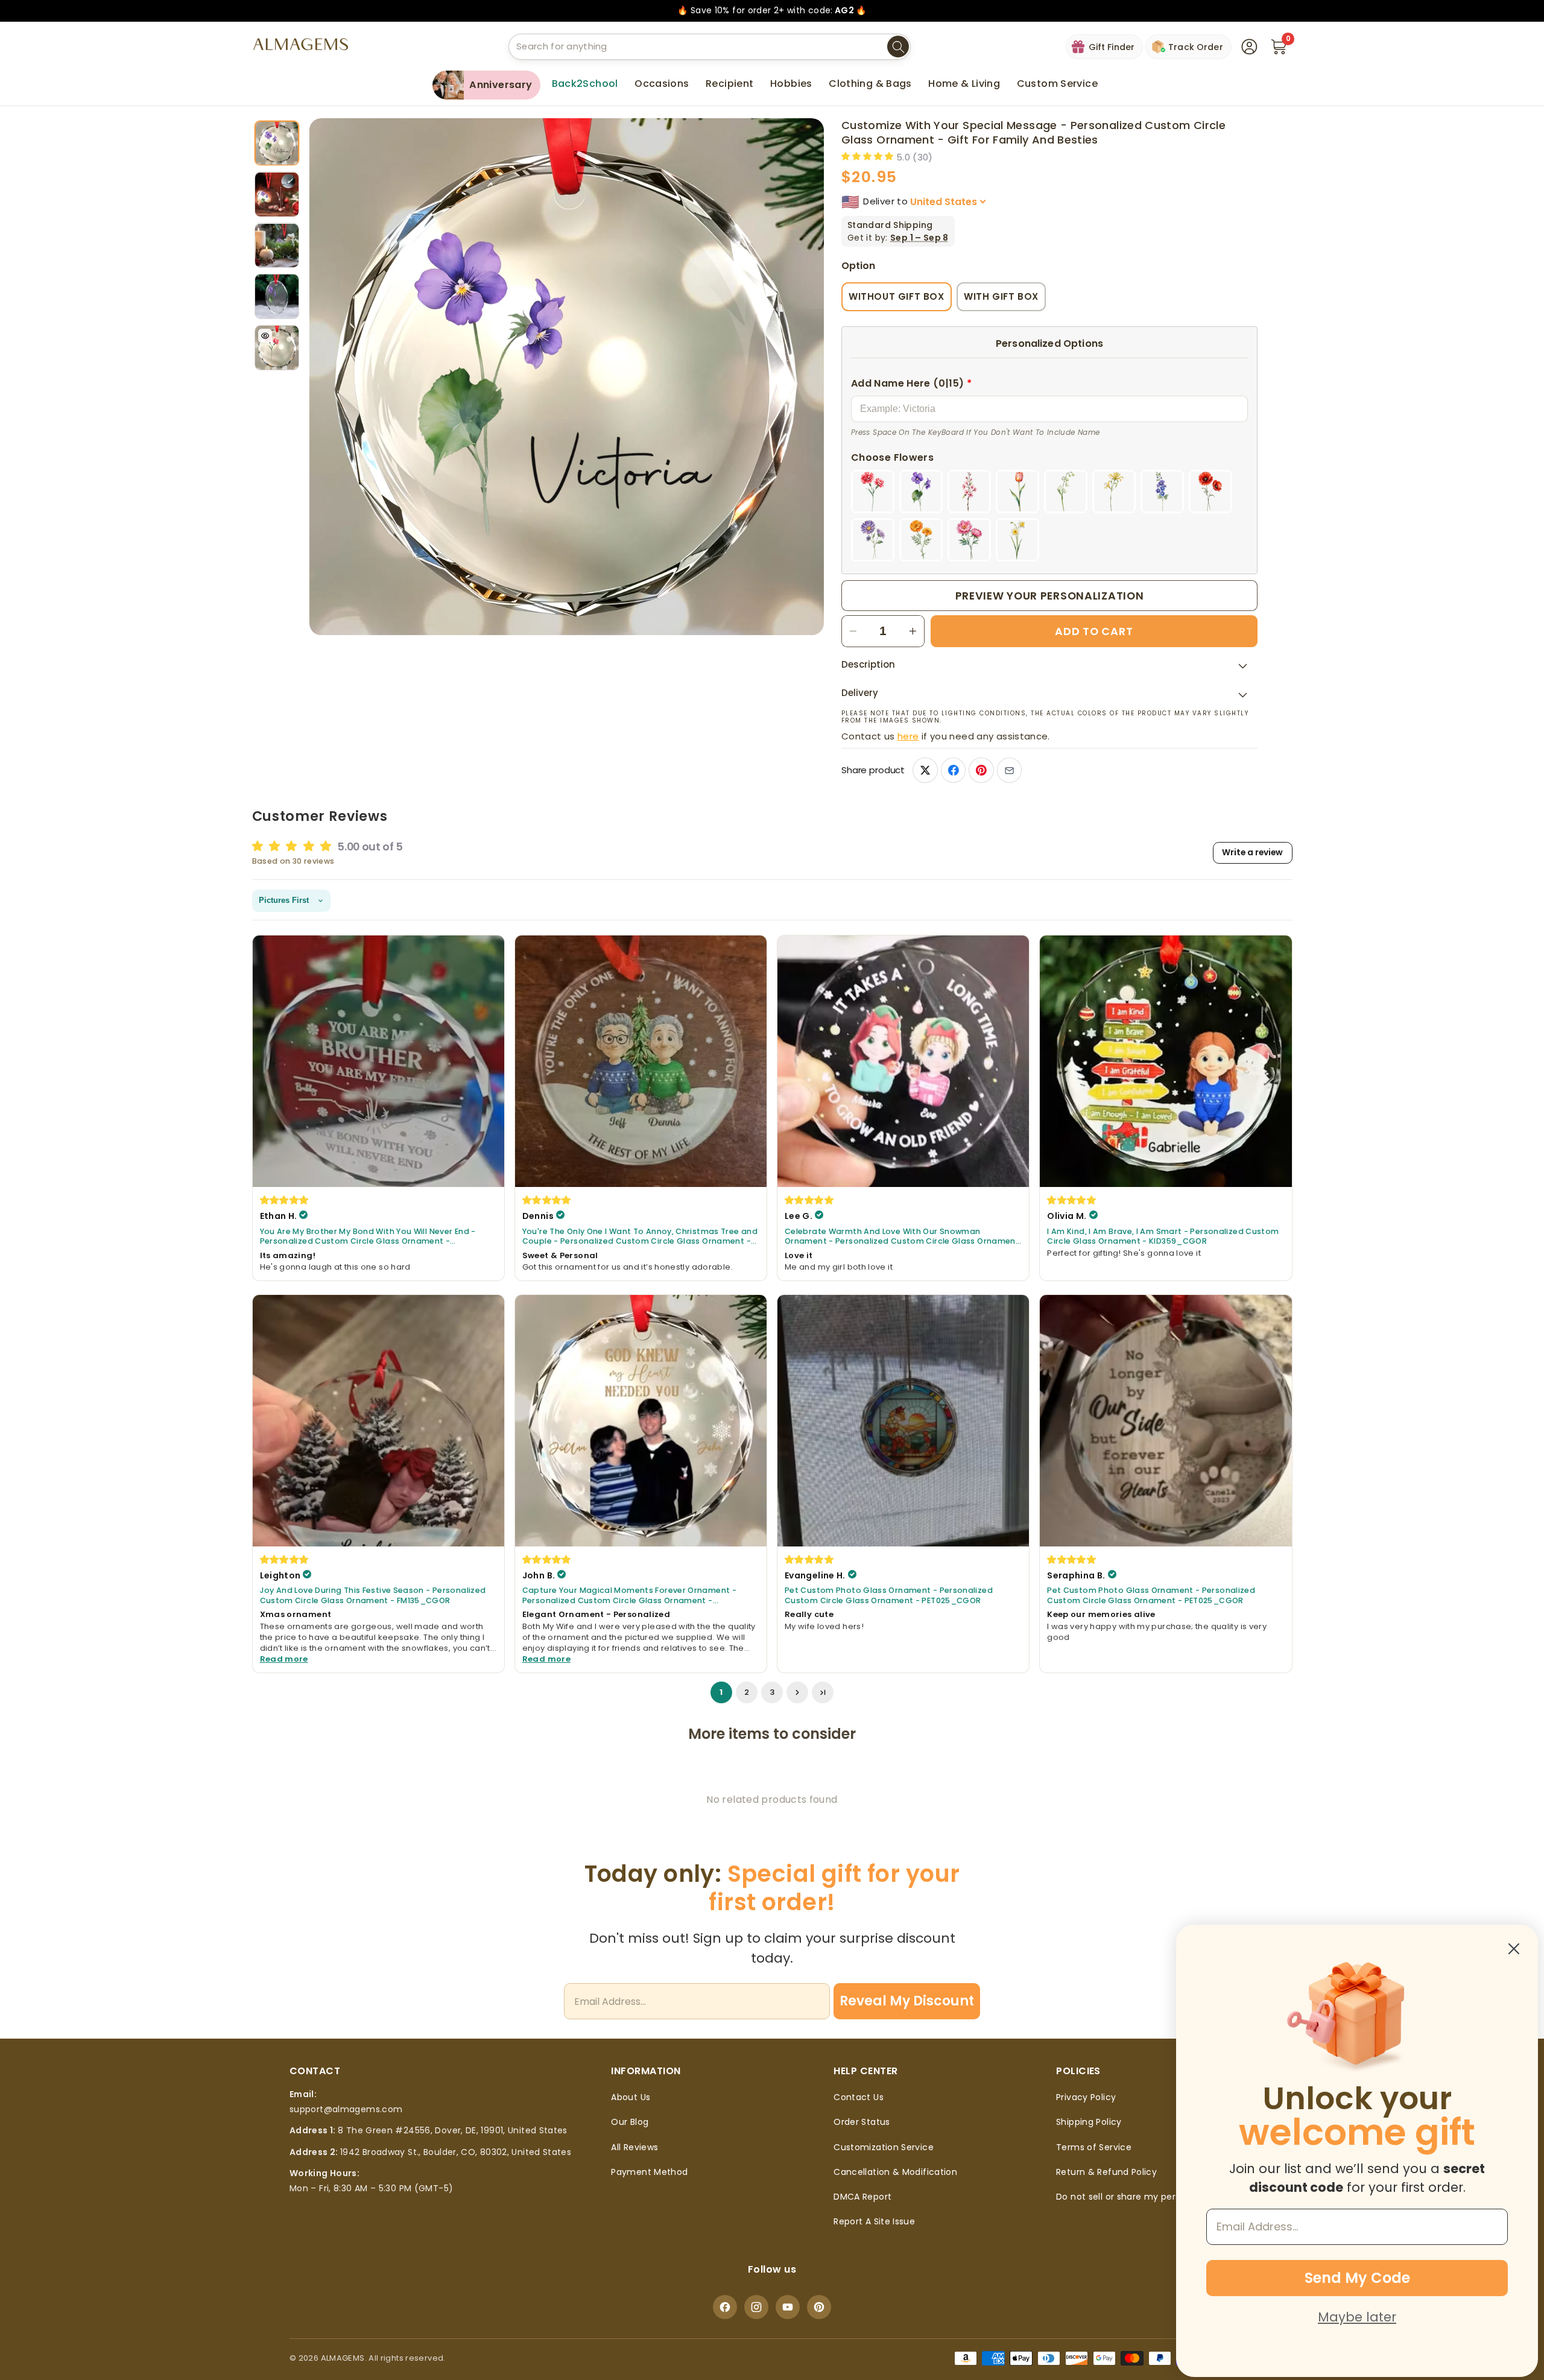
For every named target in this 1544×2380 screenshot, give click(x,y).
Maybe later (1357, 2317)
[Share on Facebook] (953, 771)
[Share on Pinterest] (981, 771)
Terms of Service (1094, 2147)
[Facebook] (725, 2307)
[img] (285, 1200)
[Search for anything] (898, 47)
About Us (631, 2097)
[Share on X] (925, 771)
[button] (662, 84)
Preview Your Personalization (1050, 596)
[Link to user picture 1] (378, 1061)
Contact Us (859, 2097)
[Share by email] (1009, 771)
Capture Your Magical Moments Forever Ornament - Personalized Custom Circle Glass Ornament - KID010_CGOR (629, 1596)
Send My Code (1357, 2278)
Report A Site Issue (874, 2221)
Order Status (862, 2122)
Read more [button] (284, 1660)
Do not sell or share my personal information (1155, 2197)
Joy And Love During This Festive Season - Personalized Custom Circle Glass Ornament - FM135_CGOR (373, 1596)
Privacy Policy (1086, 2097)
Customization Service (884, 2147)
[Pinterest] (819, 2307)
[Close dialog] (1514, 1949)
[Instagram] (756, 2307)
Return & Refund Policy (1106, 2172)
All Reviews (634, 2147)
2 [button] (747, 1693)
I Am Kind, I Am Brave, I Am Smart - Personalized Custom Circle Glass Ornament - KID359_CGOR (1163, 1237)
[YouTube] (788, 2307)
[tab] (277, 143)
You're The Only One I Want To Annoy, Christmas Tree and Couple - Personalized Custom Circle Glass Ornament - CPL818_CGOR (640, 1237)
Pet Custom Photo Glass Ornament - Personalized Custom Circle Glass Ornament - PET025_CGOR (889, 1596)
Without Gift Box (897, 296)
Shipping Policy (1089, 2122)
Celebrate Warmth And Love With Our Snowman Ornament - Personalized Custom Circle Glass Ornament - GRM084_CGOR (902, 1237)
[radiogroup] (1049, 516)
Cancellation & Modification (895, 2172)
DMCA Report (862, 2197)
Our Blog (630, 2122)
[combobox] (710, 47)
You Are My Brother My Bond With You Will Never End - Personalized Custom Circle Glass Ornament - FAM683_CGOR (368, 1237)
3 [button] (772, 1693)
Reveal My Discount (907, 2001)
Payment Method (649, 2172)
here (908, 736)
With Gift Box (1001, 296)
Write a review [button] (1252, 853)
